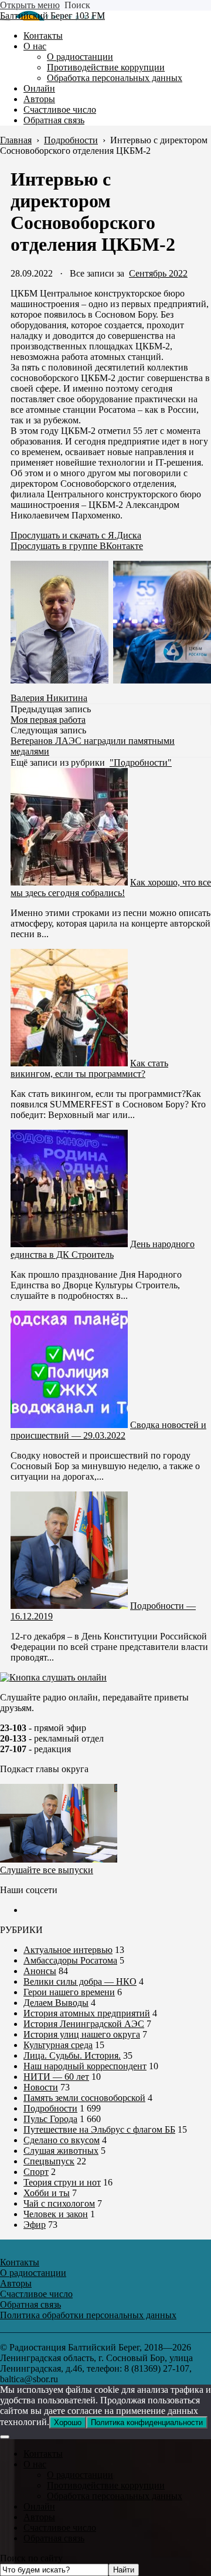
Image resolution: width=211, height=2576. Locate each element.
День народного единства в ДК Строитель (103, 1249)
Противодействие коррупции (106, 2485)
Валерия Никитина (49, 698)
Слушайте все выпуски (47, 1870)
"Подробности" (141, 762)
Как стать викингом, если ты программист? (89, 1068)
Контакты (43, 2454)
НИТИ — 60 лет (56, 2077)
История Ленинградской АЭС (84, 2024)
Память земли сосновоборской (84, 2098)
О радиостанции (80, 2475)
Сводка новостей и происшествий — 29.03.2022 (108, 1430)
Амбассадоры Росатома (70, 1960)
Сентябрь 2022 (158, 273)
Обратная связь (54, 2538)
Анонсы (40, 1971)
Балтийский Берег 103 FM (52, 16)
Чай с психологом (59, 2203)
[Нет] (5, 2437)
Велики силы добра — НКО (80, 1981)
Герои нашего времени (69, 1992)
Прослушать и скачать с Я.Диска (76, 535)
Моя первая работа (48, 720)
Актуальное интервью (68, 1950)
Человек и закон (56, 2214)
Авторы (39, 2517)
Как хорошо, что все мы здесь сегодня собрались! (111, 888)
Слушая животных (61, 2151)
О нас (35, 2464)
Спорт (36, 2172)
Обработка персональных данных (115, 2496)
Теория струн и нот (62, 2182)
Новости (41, 2087)
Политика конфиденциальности (147, 2422)
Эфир (35, 2225)
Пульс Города (50, 2119)
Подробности (50, 2108)
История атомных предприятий (87, 2013)
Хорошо (68, 2422)
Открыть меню (30, 5)
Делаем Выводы (56, 2003)
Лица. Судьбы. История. (72, 2055)
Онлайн (39, 2506)
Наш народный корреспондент (85, 2066)
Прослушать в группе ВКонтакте (77, 546)
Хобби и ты (47, 2193)
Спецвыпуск (49, 2161)
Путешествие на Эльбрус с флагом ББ (99, 2129)
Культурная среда (58, 2045)
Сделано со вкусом (62, 2140)
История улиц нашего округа (82, 2034)
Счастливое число (60, 2528)
